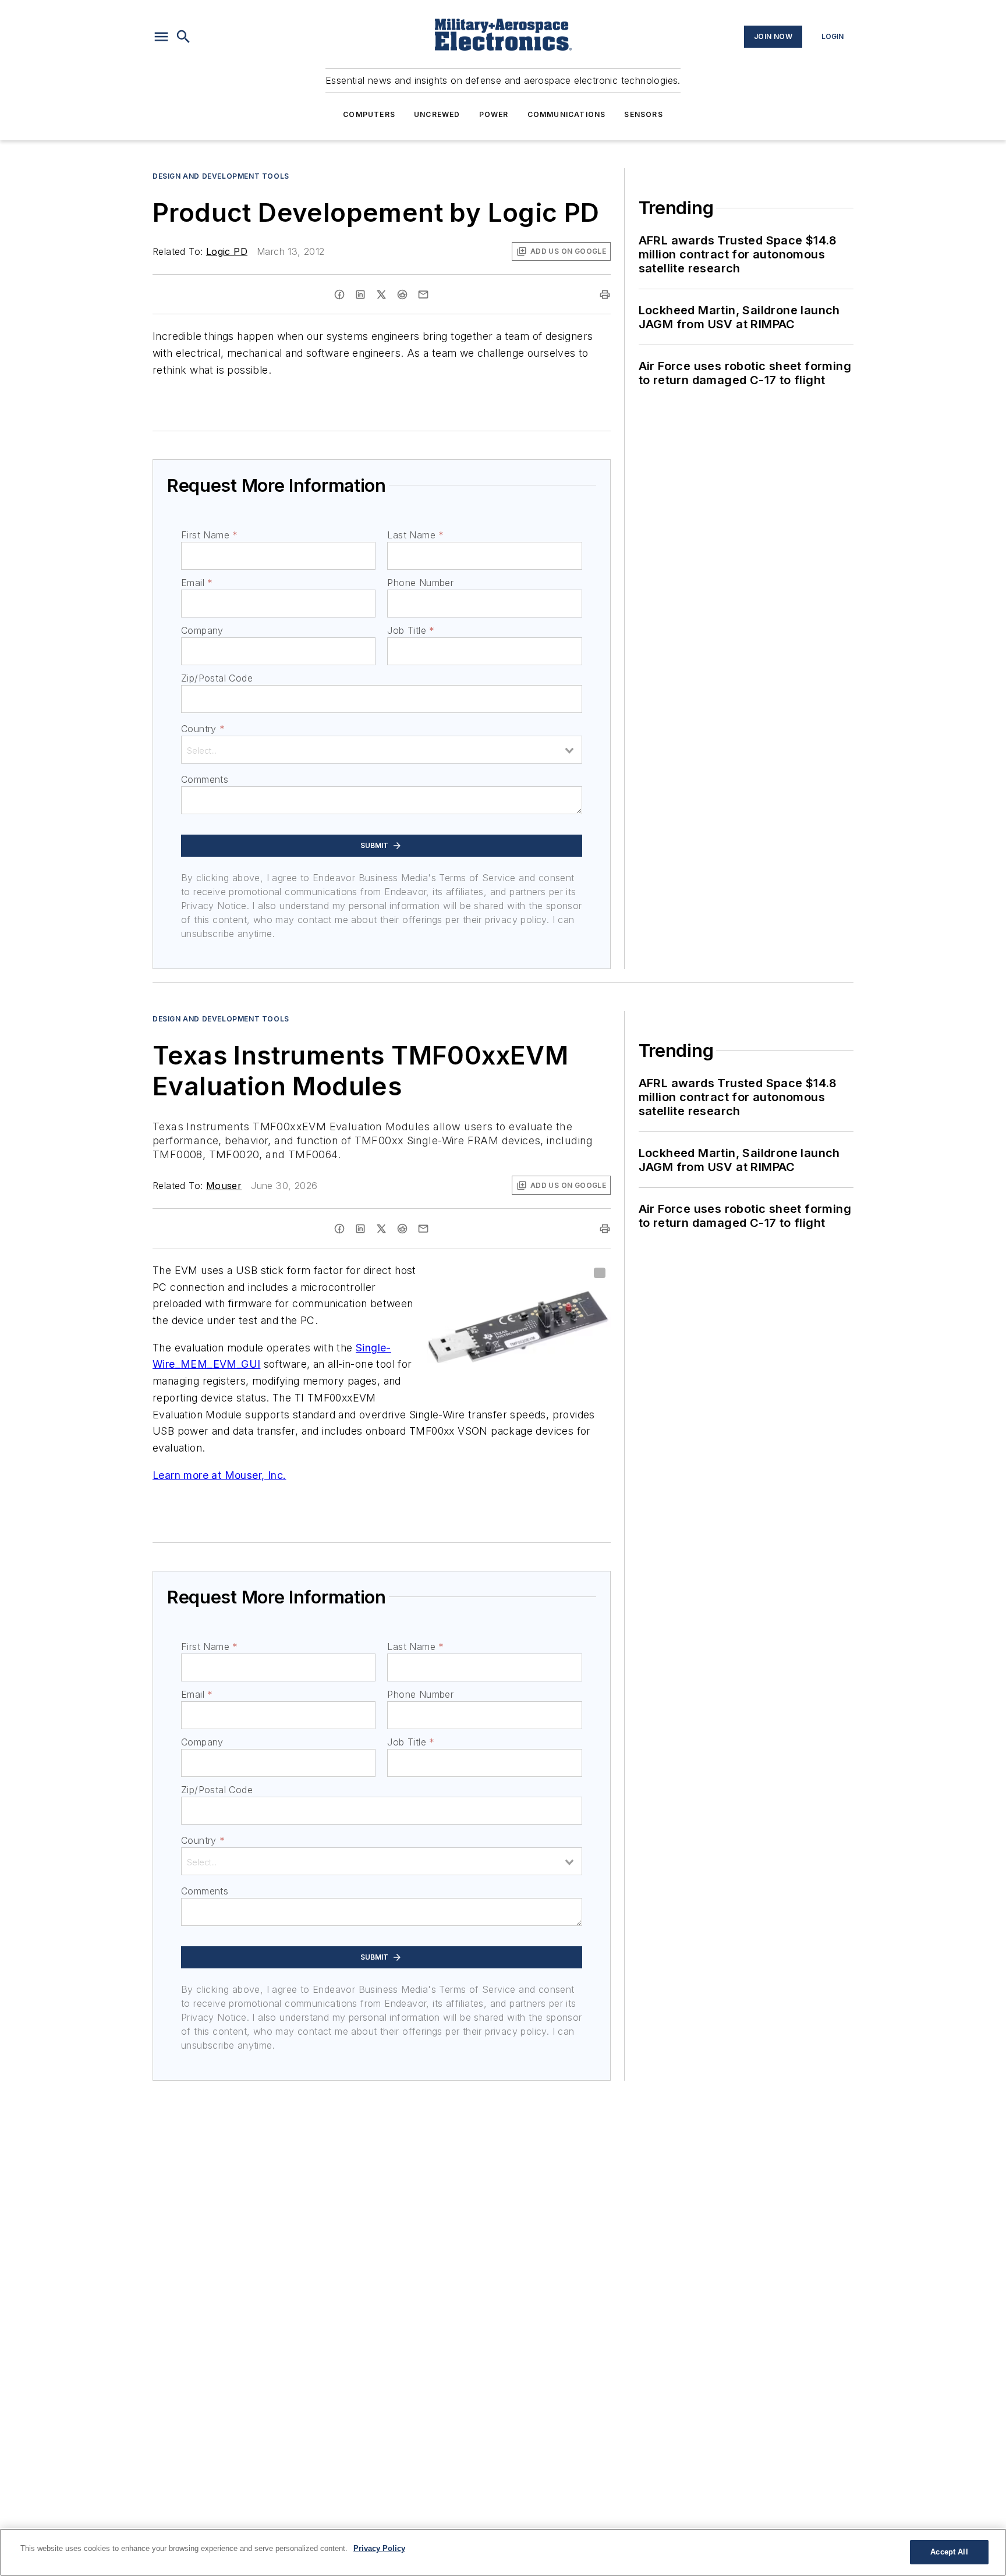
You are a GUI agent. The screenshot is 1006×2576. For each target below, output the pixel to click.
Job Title (411, 630)
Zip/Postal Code (217, 678)
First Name (209, 535)
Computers (369, 114)
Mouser (224, 1186)
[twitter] (381, 294)
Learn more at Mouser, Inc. (219, 1475)
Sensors (643, 114)
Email (197, 583)
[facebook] (339, 294)
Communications (567, 114)
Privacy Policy (379, 2548)
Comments (205, 779)
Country (203, 729)
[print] (605, 294)
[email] (423, 294)
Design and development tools (221, 176)
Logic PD (227, 251)
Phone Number (420, 583)
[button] (161, 37)
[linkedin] (360, 294)
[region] (503, 2552)
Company (202, 630)
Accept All (949, 2552)
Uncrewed (437, 114)
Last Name (415, 535)
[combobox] (382, 750)
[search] (183, 37)
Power (494, 114)
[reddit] (402, 294)
